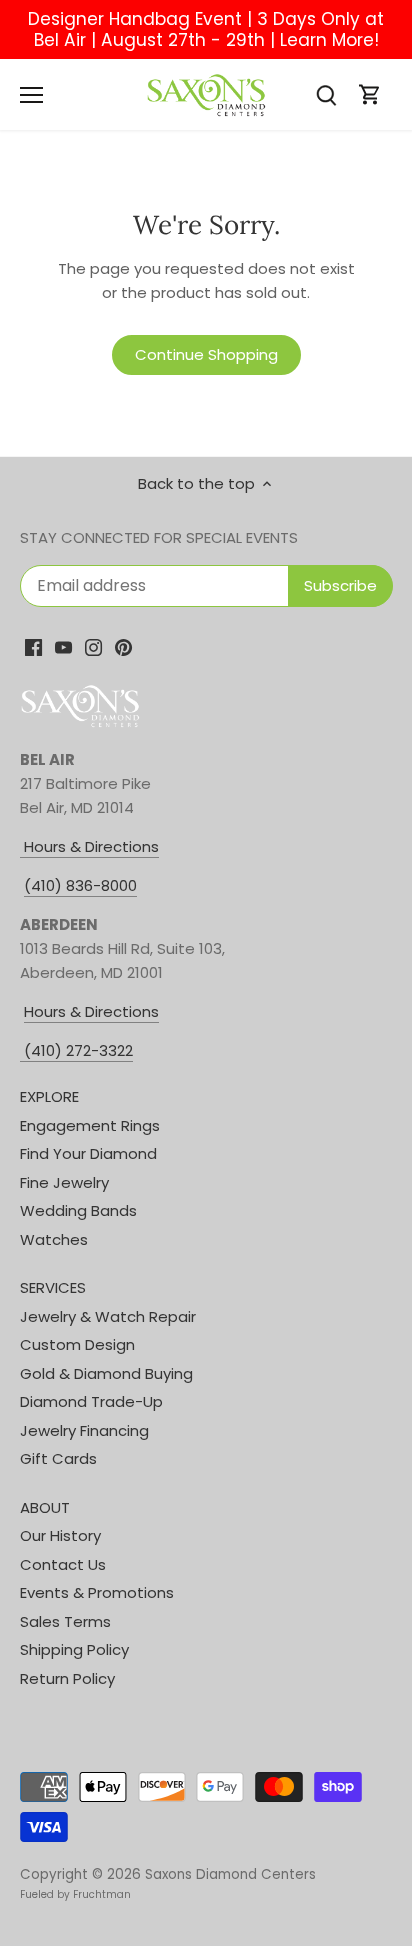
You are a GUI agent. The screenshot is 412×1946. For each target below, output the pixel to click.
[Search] (326, 94)
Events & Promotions (97, 1592)
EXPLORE (49, 1096)
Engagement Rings (90, 1125)
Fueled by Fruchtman (75, 1894)
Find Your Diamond (88, 1153)
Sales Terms (65, 1621)
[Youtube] (63, 646)
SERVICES (53, 1287)
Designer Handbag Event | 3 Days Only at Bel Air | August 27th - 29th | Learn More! (206, 29)
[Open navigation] (31, 95)
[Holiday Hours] (22, 1051)
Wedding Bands (78, 1210)
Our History (60, 1535)
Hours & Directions (89, 846)
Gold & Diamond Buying (106, 1373)
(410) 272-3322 (78, 1050)
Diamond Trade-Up (91, 1401)
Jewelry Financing (84, 1430)
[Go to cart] (370, 94)
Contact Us (63, 1564)
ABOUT (45, 1507)
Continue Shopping (206, 354)
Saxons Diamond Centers (230, 1874)
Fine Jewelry (64, 1182)
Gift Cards (58, 1458)
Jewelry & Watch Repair (108, 1316)
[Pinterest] (123, 646)
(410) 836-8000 (80, 885)
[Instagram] (93, 646)
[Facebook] (33, 646)
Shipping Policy (74, 1649)
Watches (54, 1239)
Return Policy (67, 1678)
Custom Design (77, 1344)
